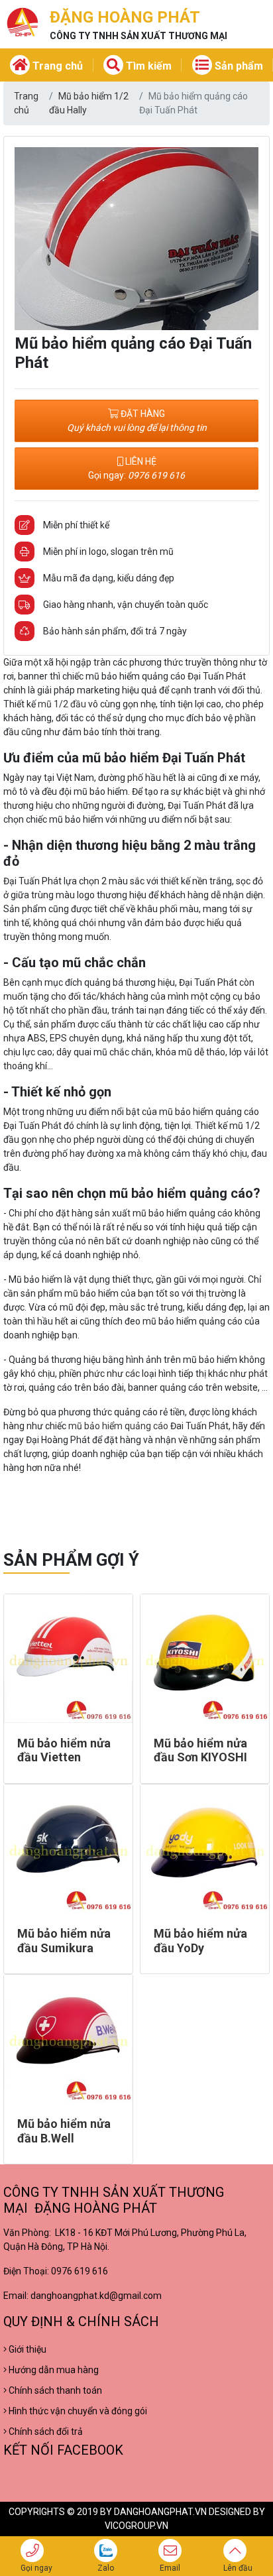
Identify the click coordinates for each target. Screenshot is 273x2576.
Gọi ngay (36, 2568)
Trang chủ (56, 66)
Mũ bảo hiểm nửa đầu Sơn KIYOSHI (200, 1750)
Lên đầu (238, 2568)
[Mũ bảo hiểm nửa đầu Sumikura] (68, 1849)
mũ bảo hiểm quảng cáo (118, 1426)
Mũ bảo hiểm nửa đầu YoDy (200, 1941)
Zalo (106, 2568)
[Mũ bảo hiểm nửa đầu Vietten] (68, 1659)
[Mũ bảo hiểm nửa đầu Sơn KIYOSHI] (205, 1659)
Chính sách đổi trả (45, 2431)
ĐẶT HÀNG (137, 421)
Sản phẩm (238, 66)
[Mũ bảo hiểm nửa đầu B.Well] (68, 2039)
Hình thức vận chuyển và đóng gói (77, 2411)
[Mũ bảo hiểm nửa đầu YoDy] (205, 1849)
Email (170, 2568)
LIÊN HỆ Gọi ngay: (136, 468)
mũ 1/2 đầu (62, 704)
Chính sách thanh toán (54, 2390)
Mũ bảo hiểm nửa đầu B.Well (64, 2131)
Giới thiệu (27, 2349)
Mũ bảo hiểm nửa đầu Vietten (64, 1750)
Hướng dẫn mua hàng (53, 2370)
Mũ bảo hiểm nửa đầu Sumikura (64, 1941)
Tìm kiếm (147, 66)
